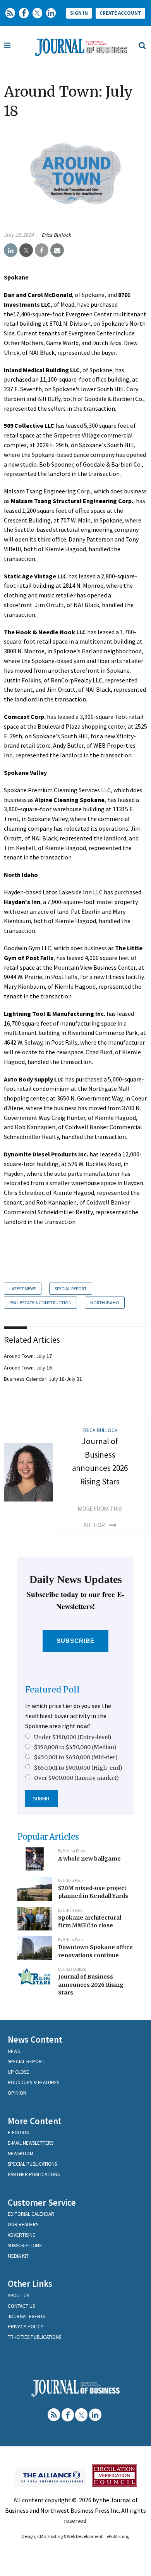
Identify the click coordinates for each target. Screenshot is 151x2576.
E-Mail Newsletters (31, 2143)
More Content (35, 2121)
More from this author (100, 1517)
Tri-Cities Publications (34, 2337)
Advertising (22, 2235)
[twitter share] (26, 250)
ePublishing (118, 2536)
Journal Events (26, 2316)
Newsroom (21, 2153)
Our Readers (23, 2224)
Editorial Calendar (31, 2214)
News (14, 2051)
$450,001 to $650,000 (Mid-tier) (76, 1757)
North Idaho (105, 1303)
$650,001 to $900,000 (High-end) (78, 1768)
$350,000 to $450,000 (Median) (75, 1747)
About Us (18, 2296)
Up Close (18, 2072)
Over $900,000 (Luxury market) (76, 1778)
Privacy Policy (26, 2327)
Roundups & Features (33, 2082)
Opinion (17, 2093)
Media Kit (18, 2256)
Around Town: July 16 (28, 1368)
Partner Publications (34, 2174)
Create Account (120, 13)
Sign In (79, 13)
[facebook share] (42, 250)
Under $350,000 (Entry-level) (73, 1737)
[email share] (57, 250)
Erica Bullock (56, 235)
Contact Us (21, 2306)
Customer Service (42, 2202)
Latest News (23, 1289)
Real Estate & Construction (40, 1303)
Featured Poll (52, 1690)
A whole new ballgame (89, 1859)
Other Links (30, 2284)
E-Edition (19, 2132)
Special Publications (32, 2164)
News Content (35, 2039)
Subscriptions (25, 2245)
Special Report (71, 1289)
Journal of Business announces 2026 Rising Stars (91, 1985)
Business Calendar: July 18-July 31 (43, 1379)
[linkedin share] (11, 250)
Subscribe (76, 1641)
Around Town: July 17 (28, 1356)
